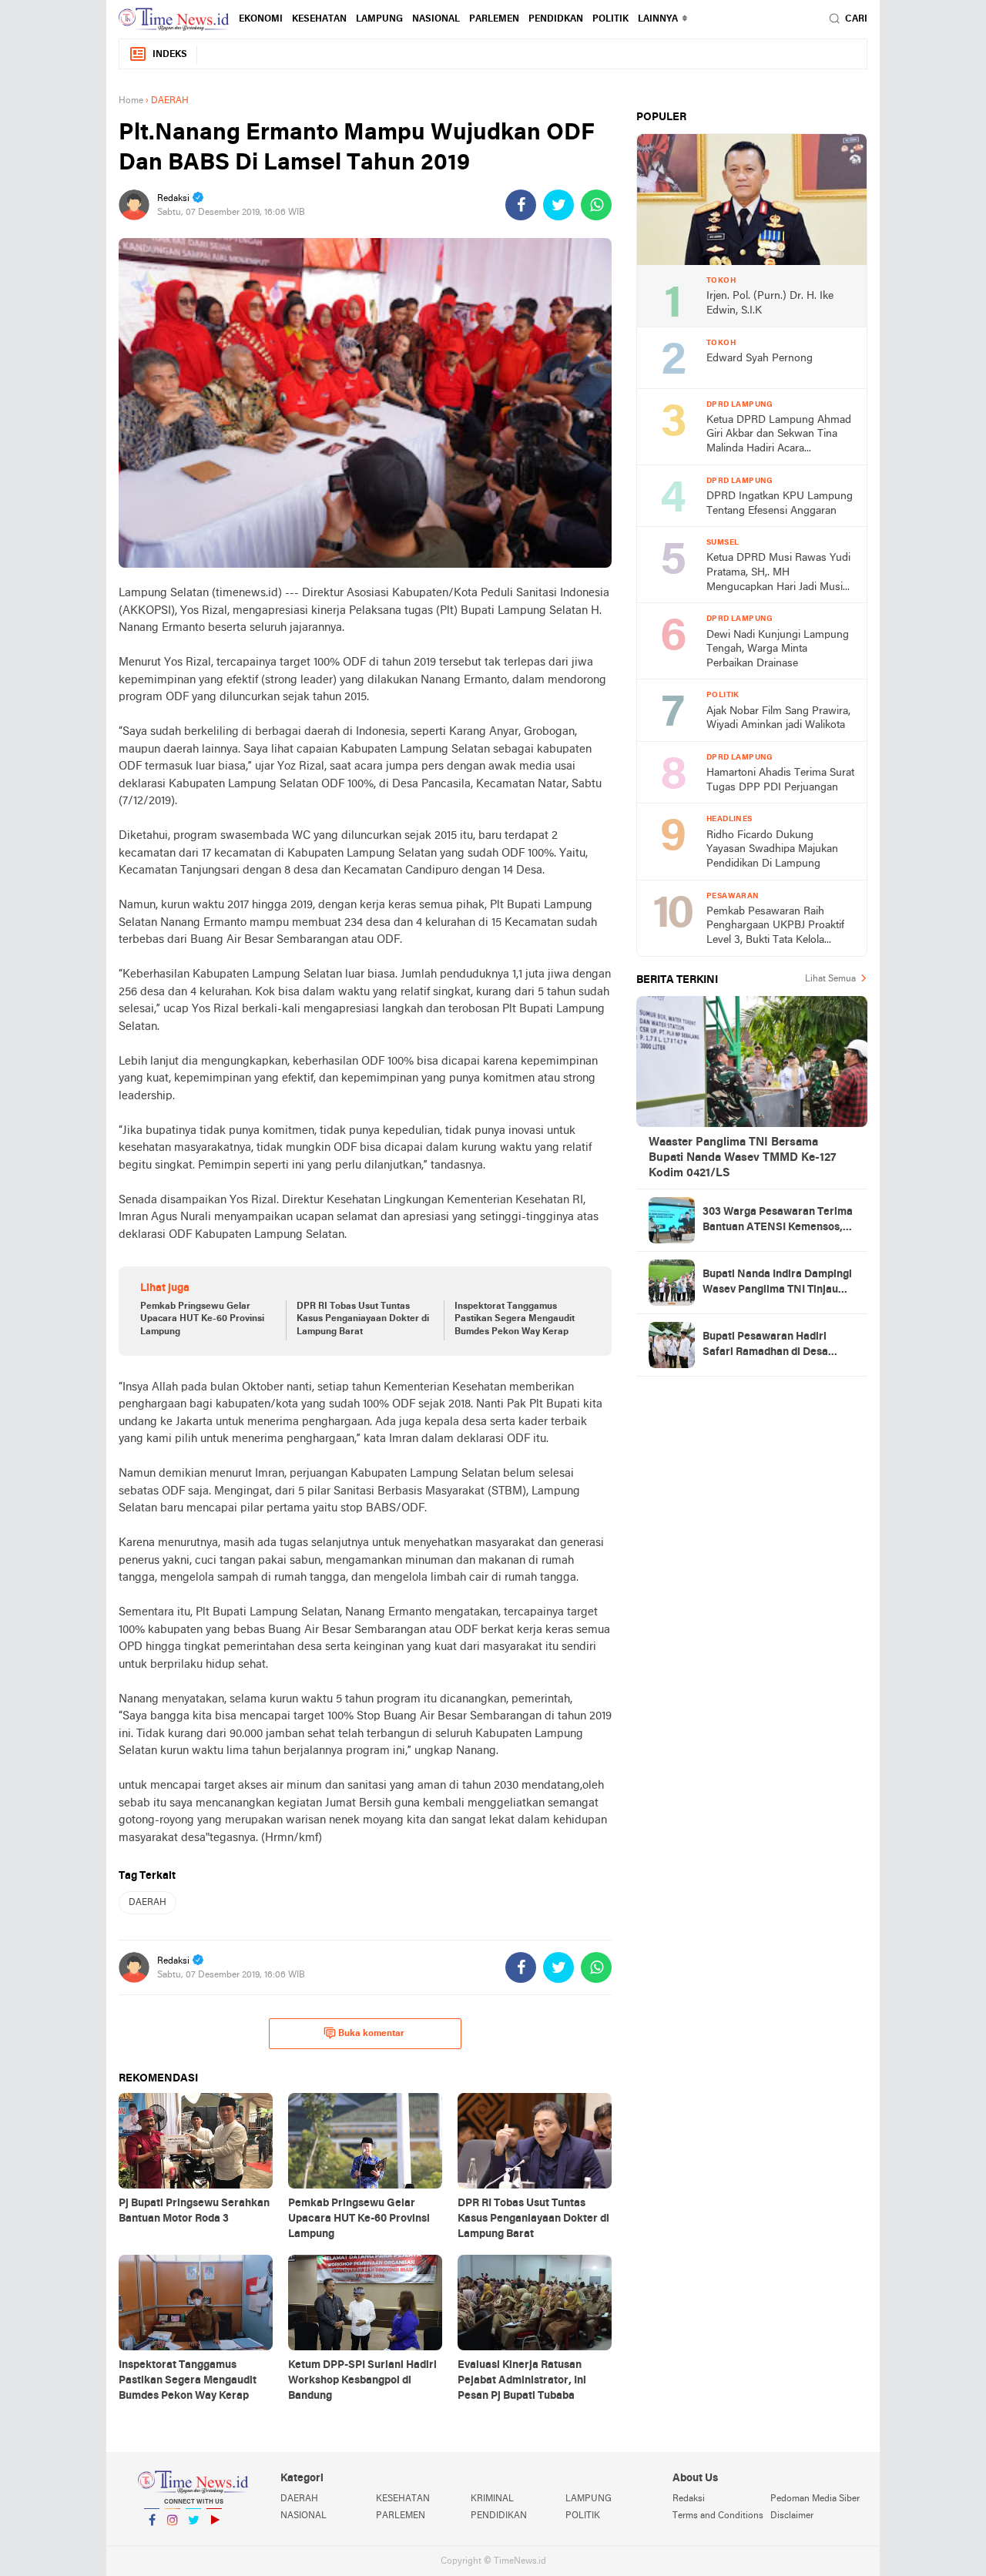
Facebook (152, 2540)
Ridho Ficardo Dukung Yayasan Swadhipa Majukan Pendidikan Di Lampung (772, 850)
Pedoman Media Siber (815, 2499)
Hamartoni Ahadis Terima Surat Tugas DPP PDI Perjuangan (780, 780)
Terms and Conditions (718, 2516)
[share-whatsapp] (596, 205)
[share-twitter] (558, 205)
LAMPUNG (379, 19)
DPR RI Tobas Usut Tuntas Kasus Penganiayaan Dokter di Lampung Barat (363, 1320)
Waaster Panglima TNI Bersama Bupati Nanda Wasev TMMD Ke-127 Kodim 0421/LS (742, 1158)
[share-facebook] (521, 205)
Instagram (173, 2540)
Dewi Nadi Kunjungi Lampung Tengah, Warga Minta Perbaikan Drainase (778, 649)
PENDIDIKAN (499, 2516)
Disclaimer (792, 2516)
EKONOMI (261, 19)
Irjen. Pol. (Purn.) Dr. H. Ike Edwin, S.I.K (770, 304)
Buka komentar (371, 2034)
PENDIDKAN (556, 19)
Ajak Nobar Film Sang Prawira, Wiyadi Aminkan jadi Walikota (778, 719)
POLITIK (610, 19)
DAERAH (148, 1903)
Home (131, 101)
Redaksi (689, 2499)
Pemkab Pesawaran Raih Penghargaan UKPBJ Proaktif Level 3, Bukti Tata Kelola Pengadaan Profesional (775, 927)
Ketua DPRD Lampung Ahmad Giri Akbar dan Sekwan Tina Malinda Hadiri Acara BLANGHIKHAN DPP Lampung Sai (779, 436)
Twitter (193, 2540)
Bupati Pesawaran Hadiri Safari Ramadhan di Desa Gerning (765, 1346)
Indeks (170, 55)
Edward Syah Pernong (760, 359)
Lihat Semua (830, 979)
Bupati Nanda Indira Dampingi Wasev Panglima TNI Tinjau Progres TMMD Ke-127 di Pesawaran (777, 1283)
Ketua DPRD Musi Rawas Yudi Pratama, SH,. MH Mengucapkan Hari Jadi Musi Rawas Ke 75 (778, 574)
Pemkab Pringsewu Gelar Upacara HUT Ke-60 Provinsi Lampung (202, 1320)
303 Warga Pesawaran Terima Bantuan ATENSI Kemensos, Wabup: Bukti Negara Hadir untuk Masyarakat (778, 1221)
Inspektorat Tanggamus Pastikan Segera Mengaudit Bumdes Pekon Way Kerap (515, 1320)
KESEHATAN (319, 19)
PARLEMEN (494, 19)
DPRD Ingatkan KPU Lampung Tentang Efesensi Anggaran (780, 504)
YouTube (214, 2540)
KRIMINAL (492, 2499)
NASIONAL (436, 19)
